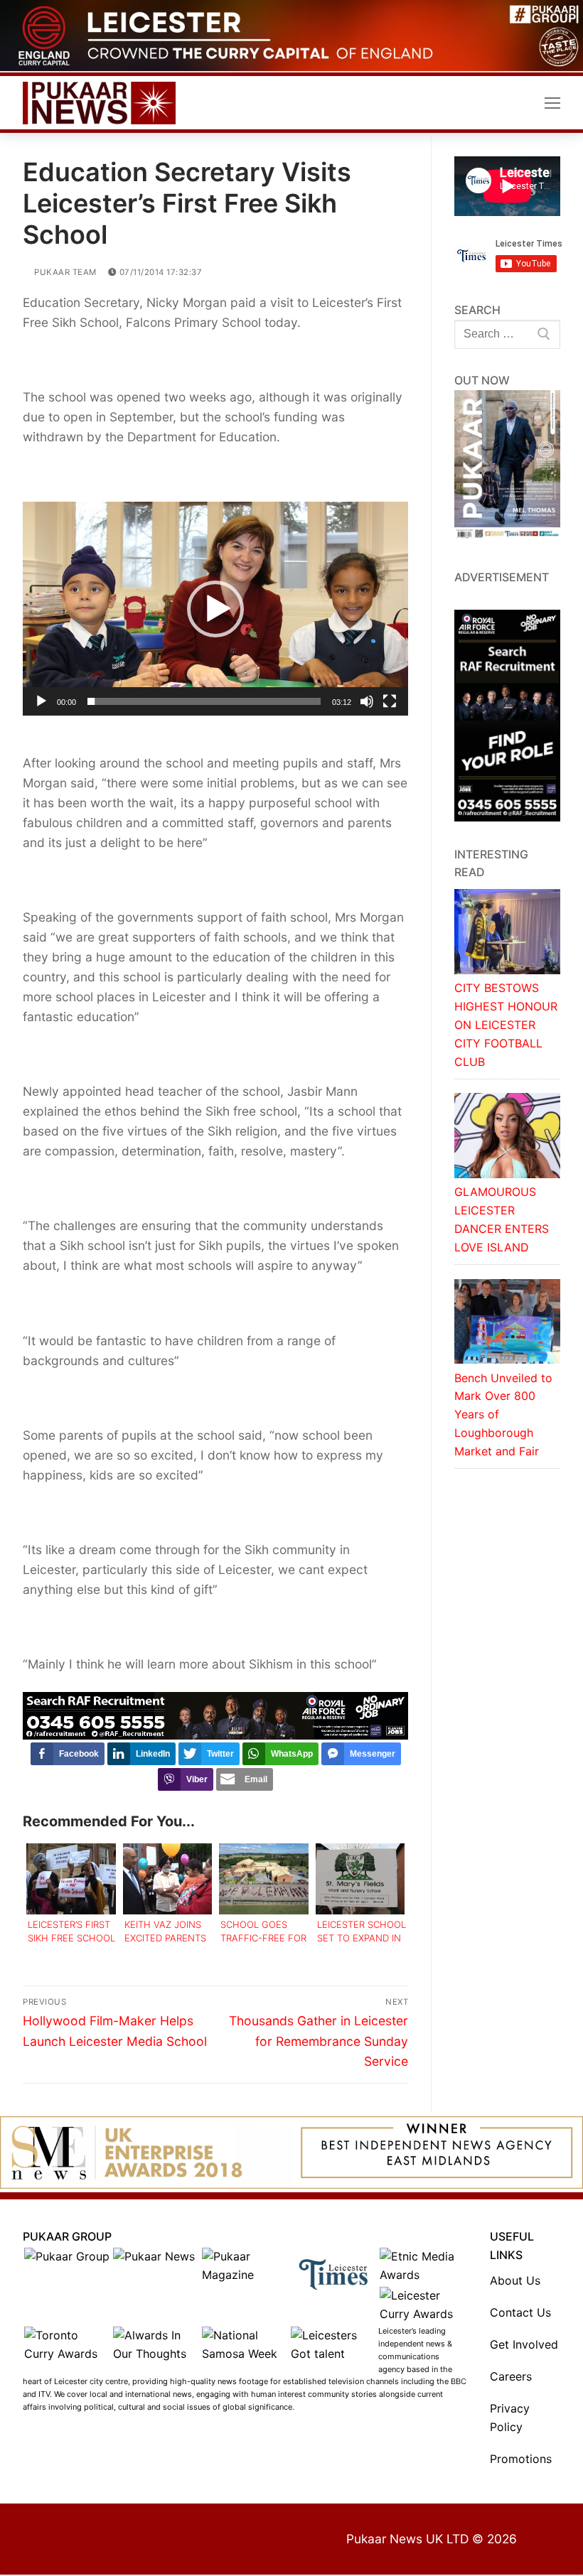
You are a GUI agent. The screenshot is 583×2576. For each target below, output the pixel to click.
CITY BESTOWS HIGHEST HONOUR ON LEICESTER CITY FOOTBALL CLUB (506, 1025)
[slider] (204, 701)
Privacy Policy (510, 2418)
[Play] (41, 701)
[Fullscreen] (390, 701)
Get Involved (524, 2344)
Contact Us (520, 2312)
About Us (515, 2280)
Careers (511, 2376)
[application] (215, 609)
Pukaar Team (64, 272)
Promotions (521, 2459)
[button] (215, 609)
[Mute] (367, 701)
